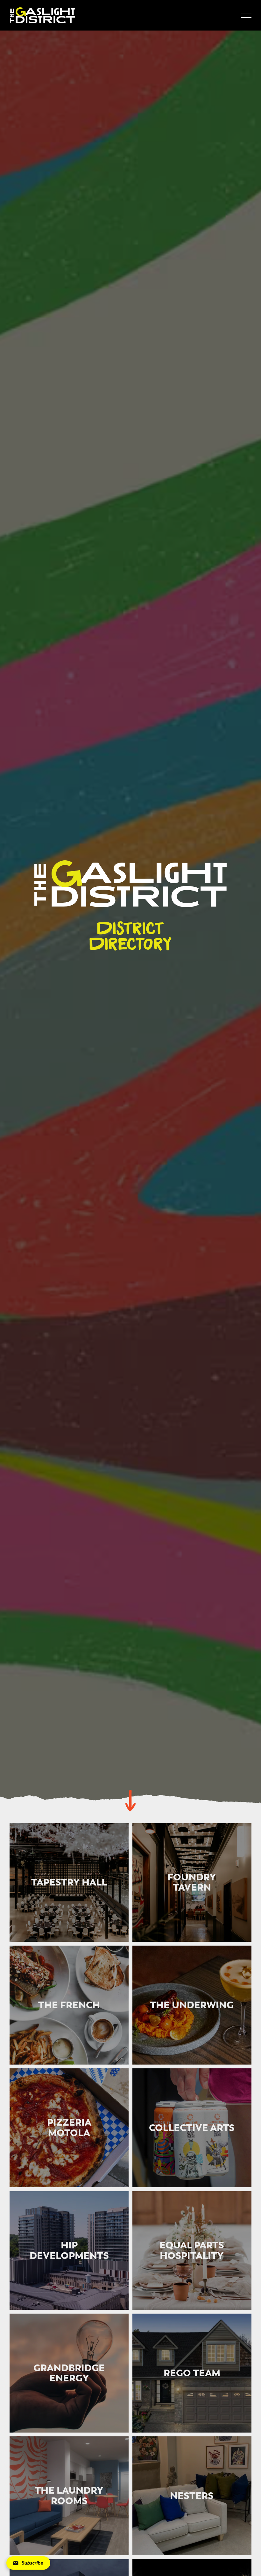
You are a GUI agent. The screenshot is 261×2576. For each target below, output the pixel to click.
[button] (246, 15)
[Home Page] (42, 15)
